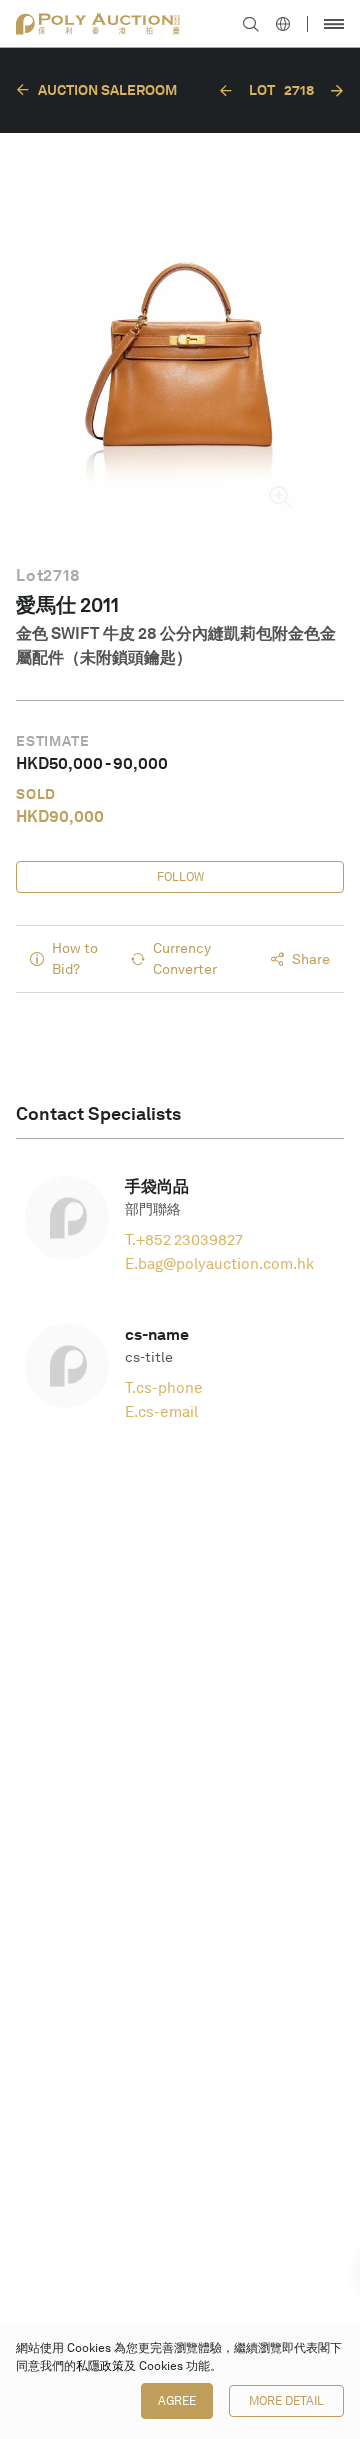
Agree (177, 2401)
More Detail (286, 2401)
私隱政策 (100, 2366)
